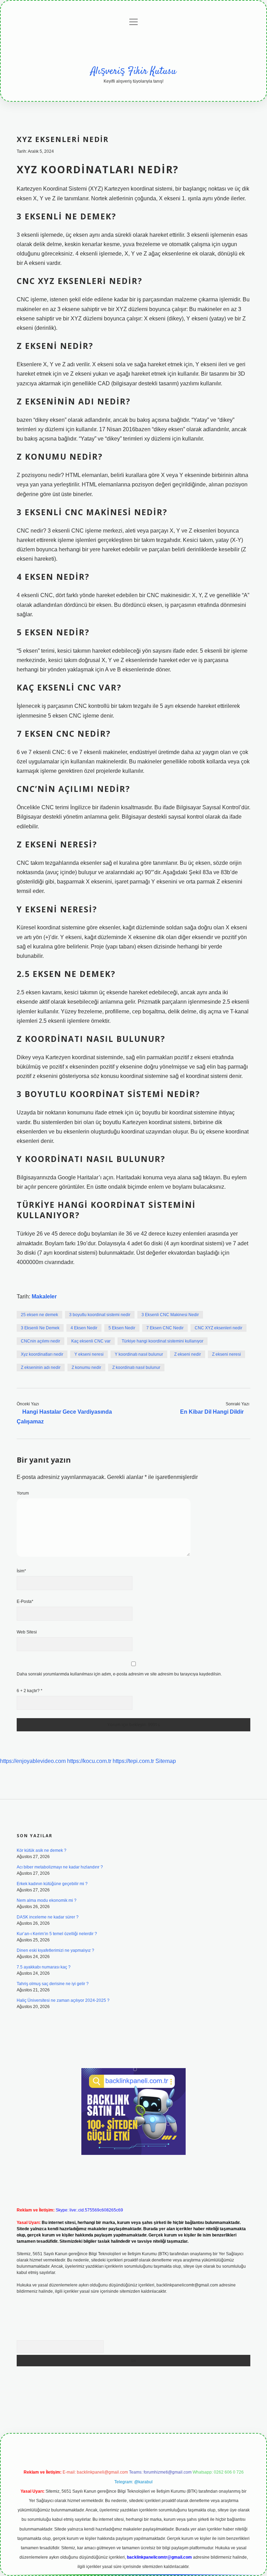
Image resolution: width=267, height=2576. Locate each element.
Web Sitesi (27, 1632)
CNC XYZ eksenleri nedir (219, 1328)
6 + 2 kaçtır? (30, 1691)
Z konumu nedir (86, 1368)
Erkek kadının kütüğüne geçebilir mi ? (52, 1884)
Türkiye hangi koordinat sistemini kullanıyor (163, 1341)
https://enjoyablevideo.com (33, 1761)
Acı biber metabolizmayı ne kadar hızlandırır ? (60, 1867)
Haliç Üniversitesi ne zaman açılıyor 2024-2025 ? (63, 2000)
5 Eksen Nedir (122, 1328)
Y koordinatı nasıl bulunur (139, 1354)
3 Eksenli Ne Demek (40, 1328)
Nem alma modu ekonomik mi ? (47, 1900)
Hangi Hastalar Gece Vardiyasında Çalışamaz (64, 1416)
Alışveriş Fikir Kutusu (133, 72)
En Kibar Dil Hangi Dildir (212, 1412)
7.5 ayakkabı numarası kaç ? (44, 1967)
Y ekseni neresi (89, 1354)
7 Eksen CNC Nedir (165, 1328)
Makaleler (44, 1297)
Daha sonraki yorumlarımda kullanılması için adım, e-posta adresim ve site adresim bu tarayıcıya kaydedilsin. (119, 1674)
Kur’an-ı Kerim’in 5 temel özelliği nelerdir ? (57, 1934)
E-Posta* (25, 1601)
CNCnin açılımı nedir (41, 1341)
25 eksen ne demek (39, 1315)
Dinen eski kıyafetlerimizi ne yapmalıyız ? (55, 1950)
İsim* (21, 1571)
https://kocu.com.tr (89, 1761)
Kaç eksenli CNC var (91, 1341)
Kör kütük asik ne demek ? (42, 1850)
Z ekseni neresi (226, 1354)
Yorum (23, 1493)
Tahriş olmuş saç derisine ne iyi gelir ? (53, 1984)
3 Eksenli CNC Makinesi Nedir (170, 1315)
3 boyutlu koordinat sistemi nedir (100, 1315)
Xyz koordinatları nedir (42, 1354)
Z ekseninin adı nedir (41, 1368)
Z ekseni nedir (188, 1354)
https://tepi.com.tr (133, 1761)
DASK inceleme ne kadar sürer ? (48, 1917)
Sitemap (166, 1761)
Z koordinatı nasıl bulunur (136, 1368)
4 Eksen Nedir (84, 1328)
